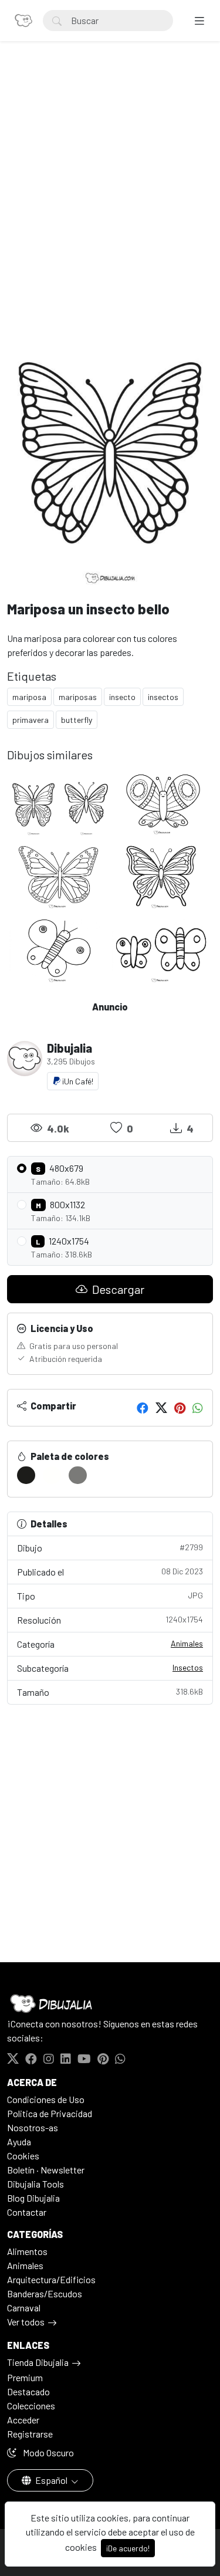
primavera (31, 720)
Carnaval (24, 2308)
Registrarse (30, 2434)
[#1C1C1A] (26, 1475)
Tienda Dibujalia (38, 2362)
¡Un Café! (77, 1081)
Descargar (117, 1289)
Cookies (23, 2156)
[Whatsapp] (198, 1408)
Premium (25, 2377)
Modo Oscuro (48, 2452)
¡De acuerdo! (128, 2548)
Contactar (27, 2212)
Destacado (28, 2391)
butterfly (77, 720)
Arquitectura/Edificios (51, 2279)
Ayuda (19, 2141)
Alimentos (27, 2251)
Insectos (188, 1667)
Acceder (23, 2420)
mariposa (29, 697)
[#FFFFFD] (52, 1475)
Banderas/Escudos (45, 2293)
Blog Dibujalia (33, 2198)
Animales (187, 1643)
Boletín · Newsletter (46, 2170)
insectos (163, 697)
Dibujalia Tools (35, 2184)
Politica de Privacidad (50, 2113)
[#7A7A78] (78, 1475)
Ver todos (26, 2322)
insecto (122, 697)
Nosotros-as (33, 2127)
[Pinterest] (180, 1408)
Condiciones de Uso (46, 2099)
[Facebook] (143, 1408)
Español (51, 2480)
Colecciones (31, 2406)
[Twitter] (161, 1408)
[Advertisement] (110, 184)
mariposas (78, 697)
